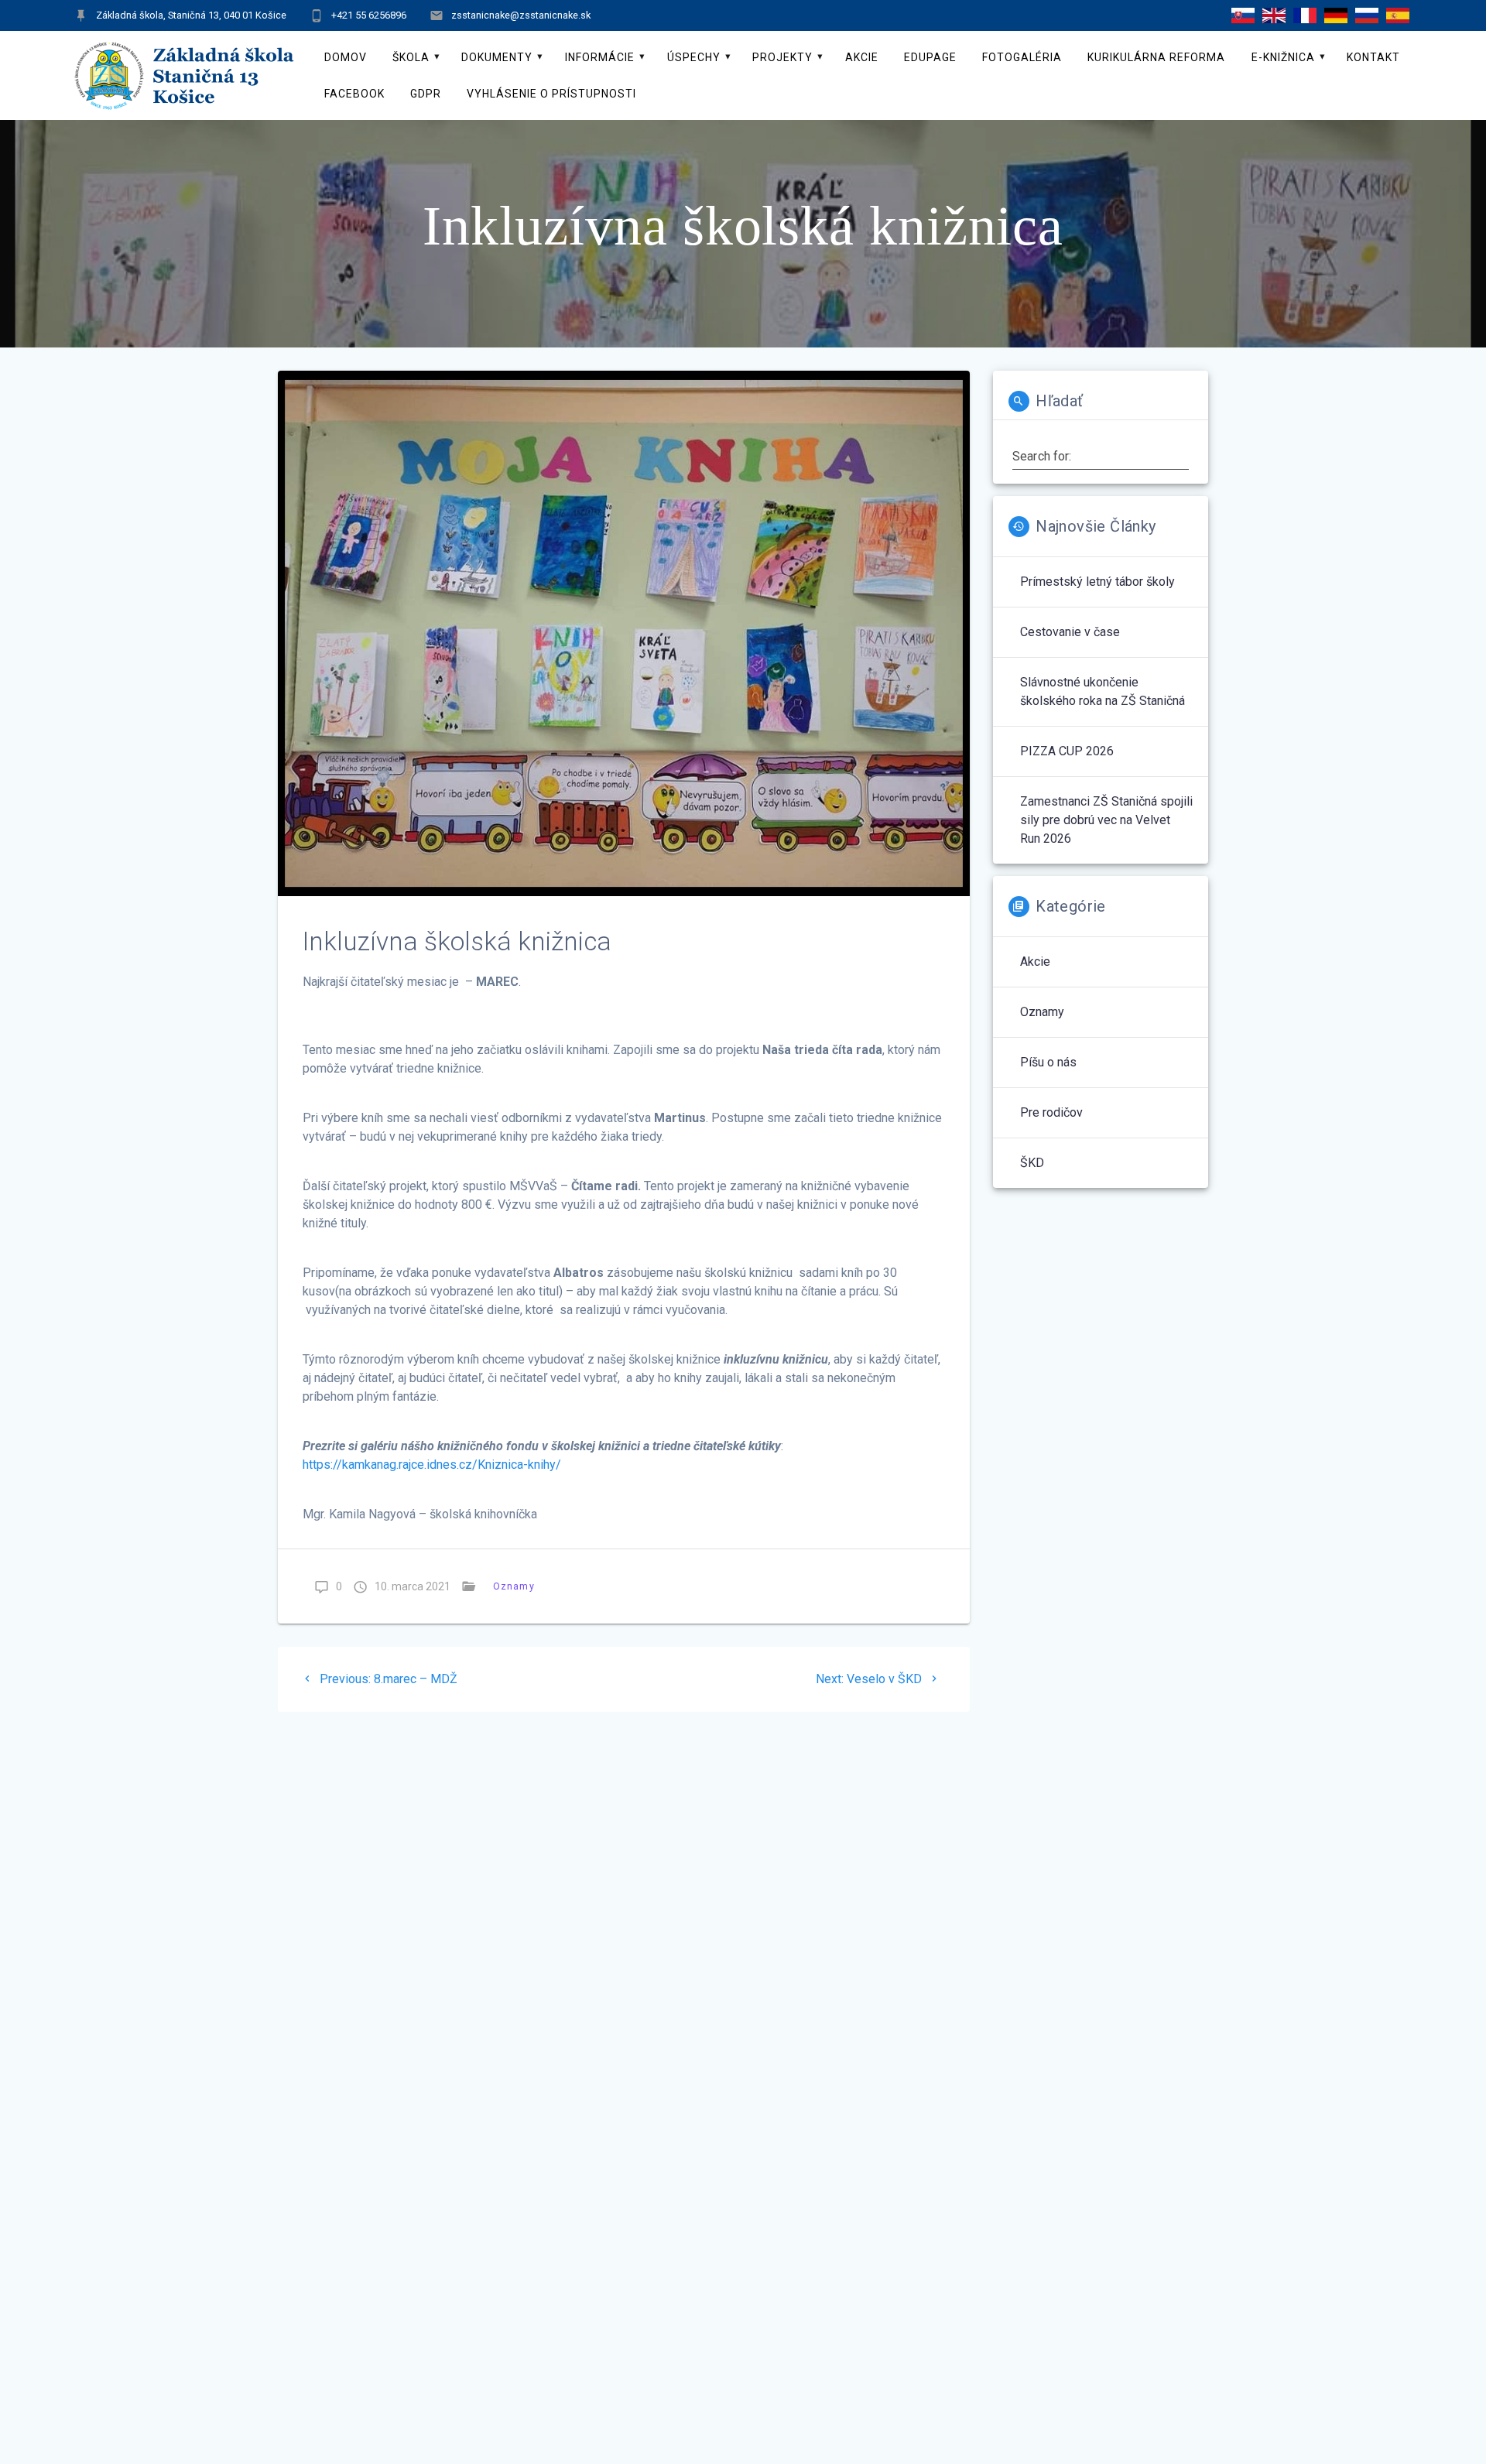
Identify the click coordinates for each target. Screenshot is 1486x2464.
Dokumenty (497, 57)
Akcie (862, 57)
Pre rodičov (1051, 1112)
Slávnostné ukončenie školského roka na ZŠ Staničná (1103, 691)
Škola (411, 57)
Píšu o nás (1048, 1062)
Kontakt (1373, 57)
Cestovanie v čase (1070, 632)
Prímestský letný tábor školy (1097, 582)
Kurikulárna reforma (1156, 57)
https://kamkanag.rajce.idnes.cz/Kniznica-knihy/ (432, 1465)
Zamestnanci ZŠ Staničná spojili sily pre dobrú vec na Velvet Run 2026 (1106, 820)
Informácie (600, 57)
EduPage (930, 57)
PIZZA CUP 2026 (1067, 751)
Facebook (354, 94)
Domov (346, 57)
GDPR (426, 94)
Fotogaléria (1022, 57)
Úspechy (694, 57)
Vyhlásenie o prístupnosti (551, 94)
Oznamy (514, 1586)
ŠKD (1032, 1163)
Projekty (782, 57)
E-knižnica (1283, 57)
